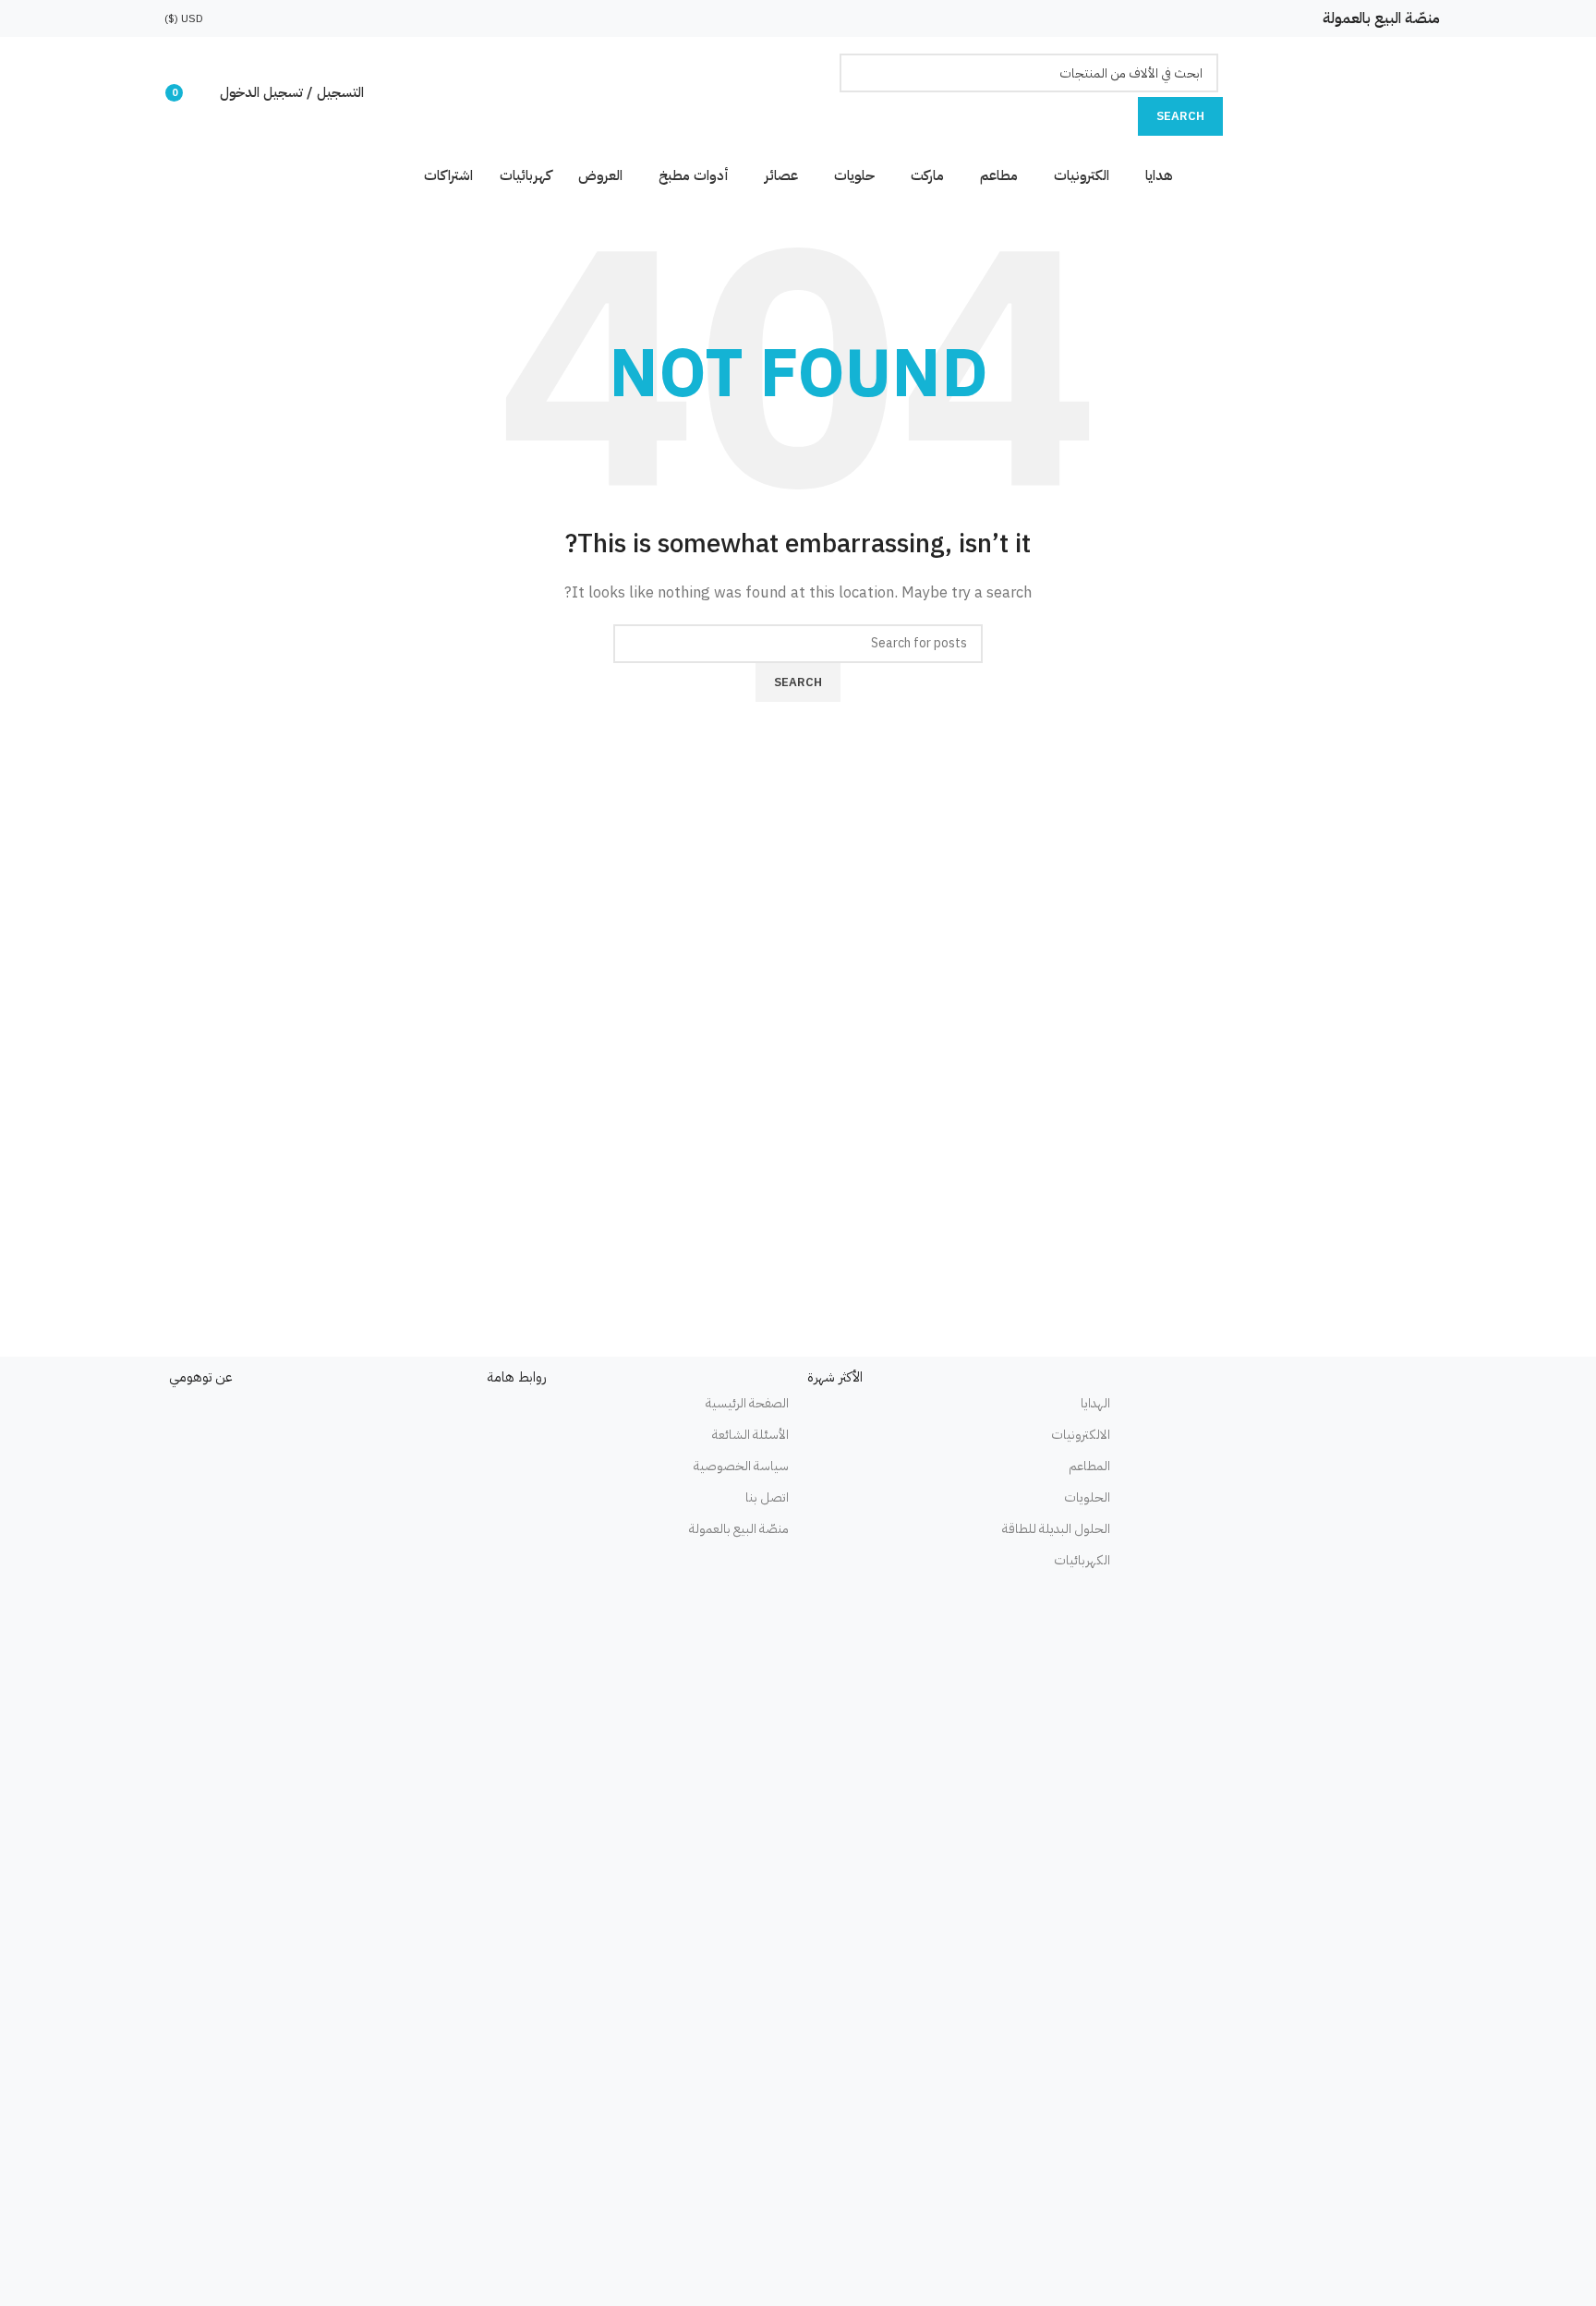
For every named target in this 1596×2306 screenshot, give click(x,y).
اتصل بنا (767, 1497)
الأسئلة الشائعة (750, 1435)
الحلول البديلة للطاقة (1056, 1529)
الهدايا (1095, 1403)
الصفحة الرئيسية (747, 1403)
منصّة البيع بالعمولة (1381, 18)
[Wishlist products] (201, 92)
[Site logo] (1329, 91)
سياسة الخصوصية (741, 1466)
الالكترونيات (1081, 1435)
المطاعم (1089, 1466)
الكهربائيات (1082, 1560)
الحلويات (1087, 1497)
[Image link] (1280, 1440)
